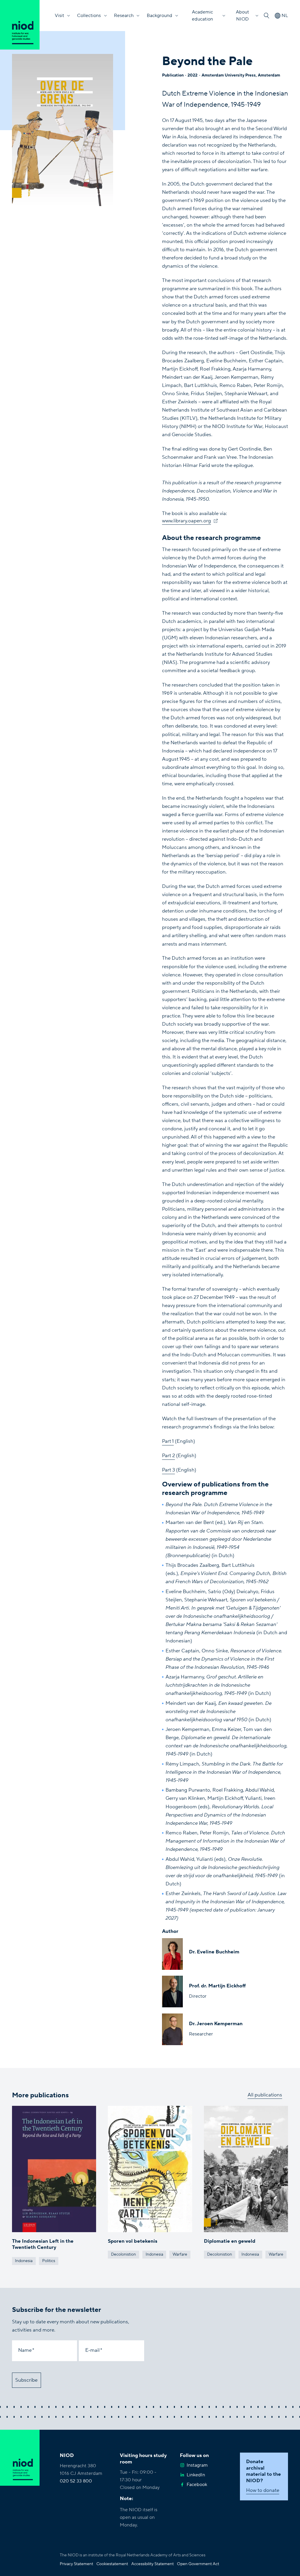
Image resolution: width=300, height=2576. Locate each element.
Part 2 (168, 1456)
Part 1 (168, 1441)
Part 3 (168, 1470)
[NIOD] (20, 25)
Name (25, 2350)
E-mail (92, 2350)
